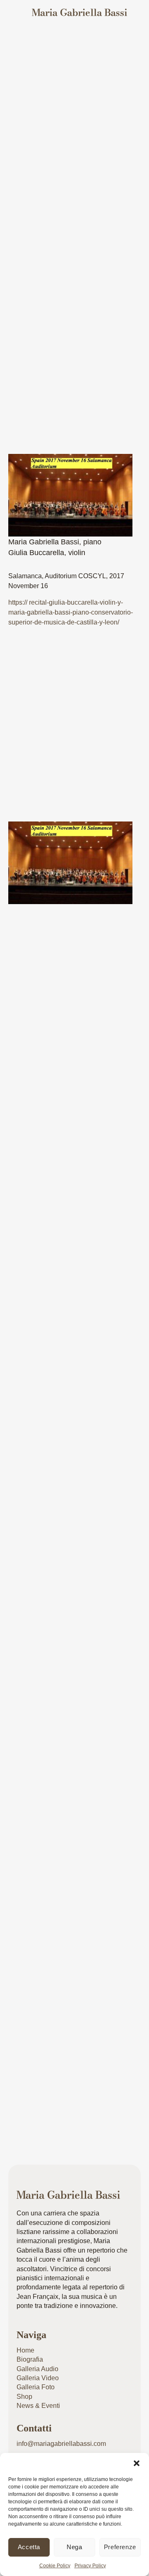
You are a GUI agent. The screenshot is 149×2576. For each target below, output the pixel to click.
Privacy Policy (90, 2566)
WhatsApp (73, 972)
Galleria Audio (37, 2369)
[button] (137, 2463)
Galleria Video (38, 2378)
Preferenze (120, 2547)
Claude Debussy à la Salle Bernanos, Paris (59, 1767)
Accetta (29, 2547)
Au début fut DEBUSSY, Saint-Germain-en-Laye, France (69, 1489)
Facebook (70, 955)
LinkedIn (106, 955)
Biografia (30, 2359)
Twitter (37, 955)
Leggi (26, 1282)
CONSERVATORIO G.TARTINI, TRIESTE (74, 1210)
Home (25, 2350)
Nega (74, 2547)
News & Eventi (104, 48)
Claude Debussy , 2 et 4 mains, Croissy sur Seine (68, 2047)
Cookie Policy (55, 2566)
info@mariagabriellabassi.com (61, 2444)
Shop (24, 2397)
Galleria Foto (36, 2387)
